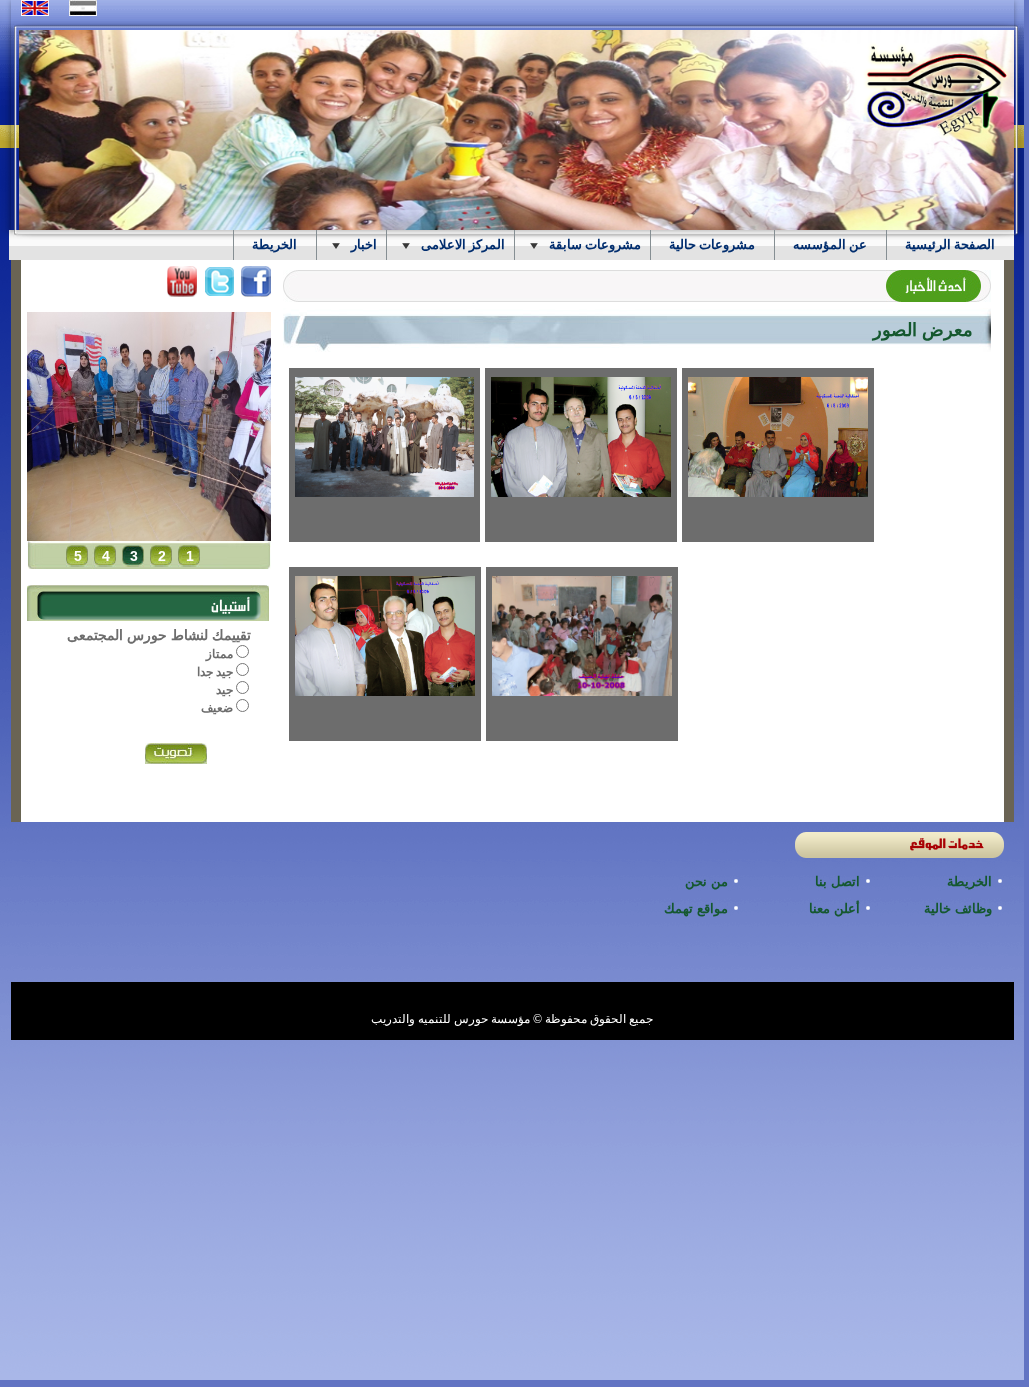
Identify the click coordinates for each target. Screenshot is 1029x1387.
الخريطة (969, 881)
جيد (226, 690)
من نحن (706, 881)
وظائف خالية (958, 908)
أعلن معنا (834, 908)
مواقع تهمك (696, 908)
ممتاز (221, 654)
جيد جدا (216, 672)
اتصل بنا (837, 881)
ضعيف (218, 708)
